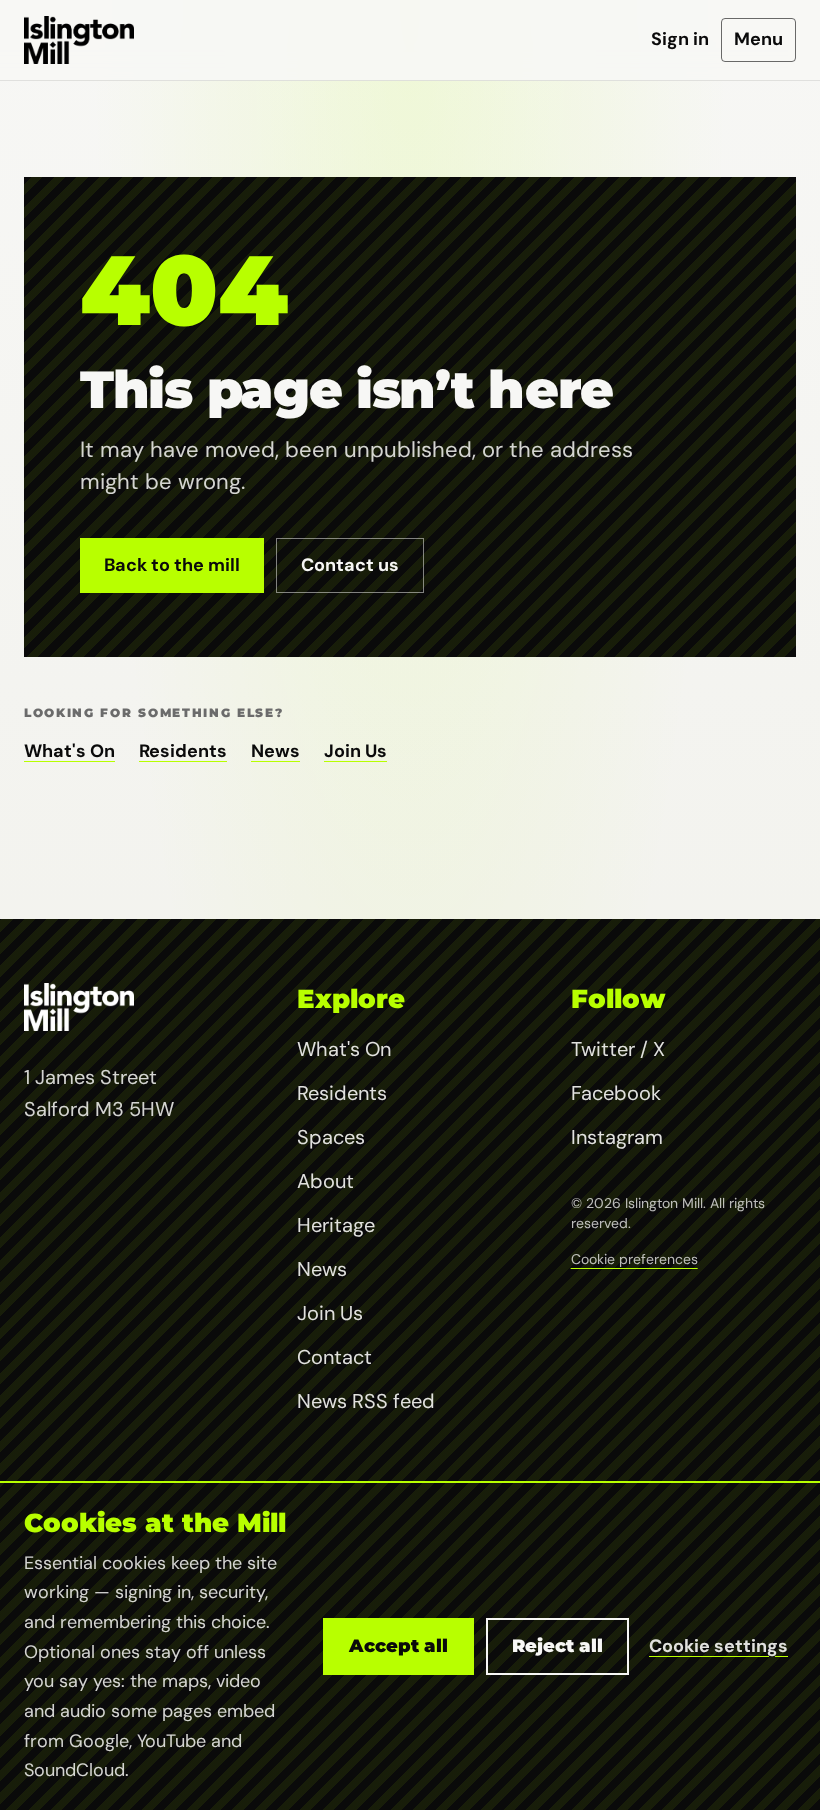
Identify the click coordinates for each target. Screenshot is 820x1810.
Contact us (350, 565)
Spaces (331, 1137)
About (325, 1181)
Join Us (355, 751)
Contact (334, 1357)
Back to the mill (172, 565)
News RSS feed (366, 1401)
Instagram (617, 1137)
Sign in (680, 39)
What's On (69, 751)
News (275, 751)
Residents (183, 751)
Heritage (336, 1225)
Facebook (616, 1093)
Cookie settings (718, 1646)
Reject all (557, 1646)
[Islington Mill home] (79, 40)
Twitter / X (618, 1049)
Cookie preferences (634, 1259)
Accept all (398, 1646)
